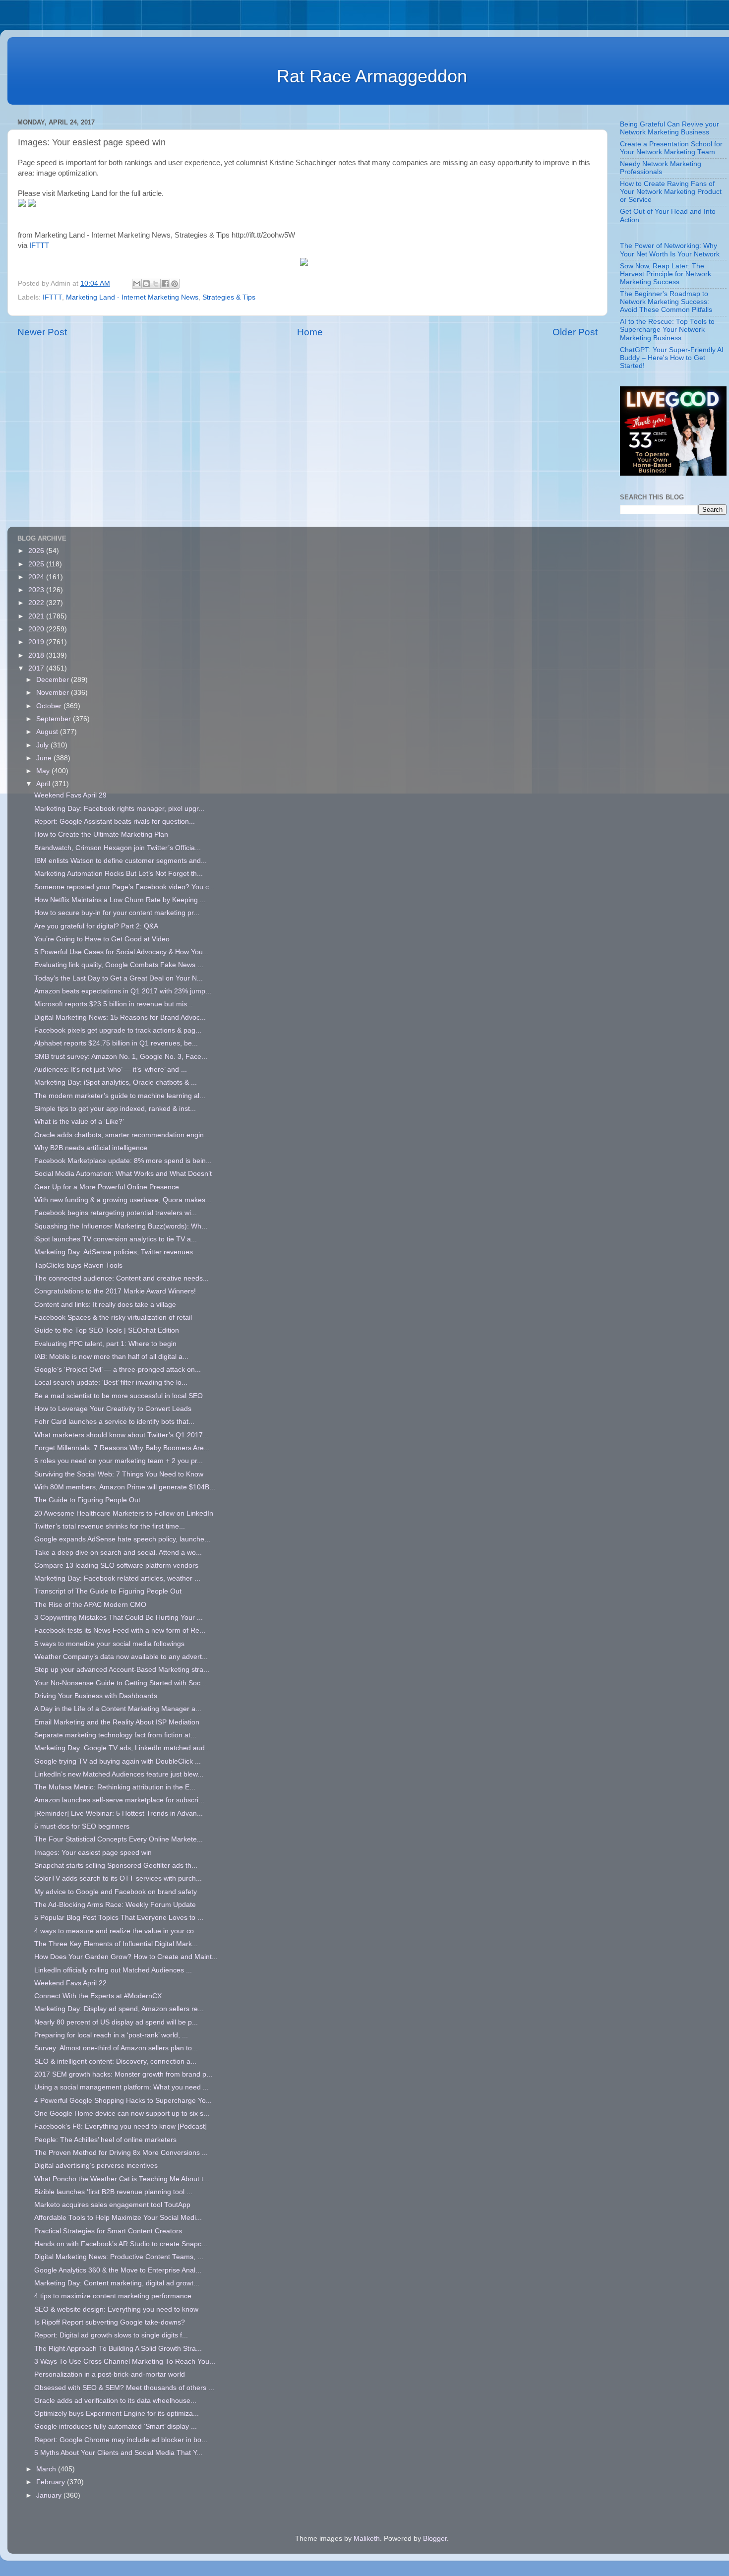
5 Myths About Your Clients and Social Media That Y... (118, 2453)
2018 (37, 655)
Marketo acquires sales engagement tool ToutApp (112, 2205)
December (54, 680)
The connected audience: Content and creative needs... (121, 1278)
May (44, 771)
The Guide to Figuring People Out (87, 1500)
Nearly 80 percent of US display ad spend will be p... (116, 2022)
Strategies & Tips (229, 297)
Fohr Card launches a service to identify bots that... (114, 1422)
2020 (37, 629)
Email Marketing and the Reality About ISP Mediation (117, 1722)
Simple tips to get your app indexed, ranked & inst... (115, 1109)
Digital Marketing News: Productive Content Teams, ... (119, 2257)
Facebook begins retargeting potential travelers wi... (116, 1213)
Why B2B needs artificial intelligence (91, 1148)
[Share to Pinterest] (175, 284)
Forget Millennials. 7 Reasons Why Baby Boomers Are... (122, 1448)
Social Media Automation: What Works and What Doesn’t (123, 1174)
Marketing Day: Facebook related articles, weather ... (117, 1578)
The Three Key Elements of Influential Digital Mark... (116, 1944)
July (43, 745)
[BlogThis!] (146, 284)
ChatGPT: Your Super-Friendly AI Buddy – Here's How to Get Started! (672, 358)
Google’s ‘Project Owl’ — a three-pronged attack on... (118, 1370)
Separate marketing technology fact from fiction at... (115, 1735)
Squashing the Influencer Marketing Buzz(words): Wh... (121, 1226)
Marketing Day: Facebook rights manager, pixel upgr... (119, 809)
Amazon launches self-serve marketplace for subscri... (119, 1800)
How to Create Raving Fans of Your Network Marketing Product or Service (671, 192)
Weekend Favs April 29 (70, 795)
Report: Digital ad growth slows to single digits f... (111, 2335)
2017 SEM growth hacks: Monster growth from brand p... (123, 2074)
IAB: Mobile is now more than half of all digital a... (111, 1357)
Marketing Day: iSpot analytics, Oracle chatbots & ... (116, 1082)
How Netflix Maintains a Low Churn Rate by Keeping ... (120, 900)
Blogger (435, 2539)
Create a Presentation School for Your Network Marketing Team (671, 148)
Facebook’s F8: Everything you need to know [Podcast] (121, 2126)
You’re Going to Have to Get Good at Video (102, 939)
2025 (37, 564)
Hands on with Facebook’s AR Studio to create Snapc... (121, 2244)
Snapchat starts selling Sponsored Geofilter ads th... (116, 1866)
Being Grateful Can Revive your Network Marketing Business (669, 128)
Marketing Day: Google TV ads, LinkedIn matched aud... (122, 1748)
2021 (37, 616)
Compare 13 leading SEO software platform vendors (116, 1565)
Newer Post (42, 332)
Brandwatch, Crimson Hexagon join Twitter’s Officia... (118, 848)
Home (310, 332)
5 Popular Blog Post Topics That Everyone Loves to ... (119, 1918)
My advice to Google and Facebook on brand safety (116, 1892)
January (50, 2495)
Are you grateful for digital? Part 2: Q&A (96, 926)
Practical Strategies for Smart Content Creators (108, 2231)
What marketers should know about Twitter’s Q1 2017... (121, 1435)
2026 (37, 551)
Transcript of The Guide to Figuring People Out (108, 1591)
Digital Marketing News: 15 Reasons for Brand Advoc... (120, 1017)
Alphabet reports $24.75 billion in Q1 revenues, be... (116, 1043)
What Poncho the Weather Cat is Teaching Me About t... (122, 2179)
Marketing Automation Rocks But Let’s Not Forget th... (119, 874)
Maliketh (367, 2539)
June (45, 758)
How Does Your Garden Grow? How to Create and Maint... (126, 1957)
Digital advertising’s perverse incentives (96, 2166)
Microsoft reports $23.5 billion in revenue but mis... (114, 1004)
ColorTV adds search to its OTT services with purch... (118, 1878)
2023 (37, 590)
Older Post (575, 332)
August (48, 732)
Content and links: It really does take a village (105, 1305)
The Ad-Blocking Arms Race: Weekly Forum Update (115, 1905)
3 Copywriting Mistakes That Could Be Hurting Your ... (119, 1618)
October (50, 706)
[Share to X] (156, 284)
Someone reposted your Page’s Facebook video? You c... (124, 887)
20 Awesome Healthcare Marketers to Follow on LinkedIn (124, 1513)
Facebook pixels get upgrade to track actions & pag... (118, 1030)
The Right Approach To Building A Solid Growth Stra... (118, 2349)
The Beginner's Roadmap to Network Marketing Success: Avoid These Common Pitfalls (666, 302)
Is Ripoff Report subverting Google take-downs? (110, 2322)
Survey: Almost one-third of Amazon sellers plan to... (116, 2048)
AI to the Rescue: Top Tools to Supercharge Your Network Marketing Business (667, 330)
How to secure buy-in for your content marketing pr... (117, 913)
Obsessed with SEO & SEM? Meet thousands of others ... (124, 2388)
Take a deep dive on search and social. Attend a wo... (118, 1553)
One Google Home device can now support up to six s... (122, 2114)
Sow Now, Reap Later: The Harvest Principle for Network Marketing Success (666, 274)
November (54, 693)
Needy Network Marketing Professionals (661, 168)
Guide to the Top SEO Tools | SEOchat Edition (107, 1330)
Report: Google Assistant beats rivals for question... (115, 822)
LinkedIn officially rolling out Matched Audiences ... (113, 1970)
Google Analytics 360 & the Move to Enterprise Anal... (118, 2270)
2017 (37, 668)
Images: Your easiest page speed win (93, 1853)
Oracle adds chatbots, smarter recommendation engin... (122, 1135)
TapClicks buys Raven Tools (78, 1265)
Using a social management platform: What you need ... (121, 2087)
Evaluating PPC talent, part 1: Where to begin (105, 1344)
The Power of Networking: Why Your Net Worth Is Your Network (670, 250)
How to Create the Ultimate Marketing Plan (101, 834)
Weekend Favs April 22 (70, 1983)
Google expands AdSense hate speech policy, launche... (122, 1539)
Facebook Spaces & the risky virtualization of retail (113, 1318)
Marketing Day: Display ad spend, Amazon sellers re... (119, 2009)
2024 (37, 577)
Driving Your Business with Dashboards (96, 1696)
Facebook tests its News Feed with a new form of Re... (120, 1630)
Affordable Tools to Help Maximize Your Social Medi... (118, 2218)
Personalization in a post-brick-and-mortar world (110, 2374)
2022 (37, 603)
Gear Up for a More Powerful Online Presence (107, 1187)
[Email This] (137, 284)
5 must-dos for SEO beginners (82, 1826)
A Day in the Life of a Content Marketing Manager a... (118, 1709)
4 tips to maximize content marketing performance (113, 2296)
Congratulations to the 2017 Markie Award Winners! (115, 1291)
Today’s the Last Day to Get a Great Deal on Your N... (119, 978)
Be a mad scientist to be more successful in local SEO (119, 1396)
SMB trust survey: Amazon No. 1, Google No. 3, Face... (121, 1057)
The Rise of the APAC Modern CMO (90, 1605)
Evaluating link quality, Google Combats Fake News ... (119, 965)
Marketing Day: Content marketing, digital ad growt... (117, 2283)
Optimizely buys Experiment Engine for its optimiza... (117, 2414)
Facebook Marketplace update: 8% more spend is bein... (123, 1161)
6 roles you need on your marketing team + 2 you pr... (119, 1461)
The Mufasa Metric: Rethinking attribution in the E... (115, 1787)
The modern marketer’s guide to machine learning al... (120, 1096)
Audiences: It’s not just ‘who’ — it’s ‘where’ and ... (111, 1070)
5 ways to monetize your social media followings (109, 1644)
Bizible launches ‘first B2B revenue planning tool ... (113, 2192)
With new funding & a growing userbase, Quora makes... (123, 1200)
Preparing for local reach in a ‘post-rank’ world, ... (111, 2035)
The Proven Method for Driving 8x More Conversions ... (121, 2153)
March (47, 2469)
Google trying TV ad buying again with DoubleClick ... (118, 1761)
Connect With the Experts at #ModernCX (98, 1996)
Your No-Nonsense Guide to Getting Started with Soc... (120, 1683)
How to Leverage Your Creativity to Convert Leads (113, 1409)
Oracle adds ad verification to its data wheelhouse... (115, 2401)
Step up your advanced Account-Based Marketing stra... (122, 1670)
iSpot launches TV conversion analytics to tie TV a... (116, 1239)
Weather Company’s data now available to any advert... (121, 1657)
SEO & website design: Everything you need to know (116, 2309)
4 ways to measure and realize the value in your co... (117, 1931)
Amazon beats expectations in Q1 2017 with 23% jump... (123, 991)
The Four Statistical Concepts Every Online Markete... (119, 1839)
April (44, 784)
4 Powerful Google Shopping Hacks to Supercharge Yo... (123, 2101)
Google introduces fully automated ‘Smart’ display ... (116, 2426)
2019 (37, 642)
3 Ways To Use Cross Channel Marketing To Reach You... (125, 2361)
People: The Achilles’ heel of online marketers (105, 2140)
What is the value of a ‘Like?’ (79, 1122)
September (55, 719)
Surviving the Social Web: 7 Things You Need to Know (119, 1474)
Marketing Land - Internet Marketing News (132, 297)
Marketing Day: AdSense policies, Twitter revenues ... (118, 1252)
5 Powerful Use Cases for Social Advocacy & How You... (121, 952)
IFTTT (39, 245)
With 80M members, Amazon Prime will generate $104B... (125, 1487)
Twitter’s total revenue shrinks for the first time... (110, 1526)
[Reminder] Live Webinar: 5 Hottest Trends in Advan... (119, 1813)
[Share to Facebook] (165, 284)
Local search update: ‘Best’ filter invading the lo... (111, 1382)
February (52, 2482)
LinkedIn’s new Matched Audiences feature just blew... (119, 1774)
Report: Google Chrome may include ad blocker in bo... (121, 2440)
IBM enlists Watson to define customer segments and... (121, 861)
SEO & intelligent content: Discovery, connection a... (115, 2061)
